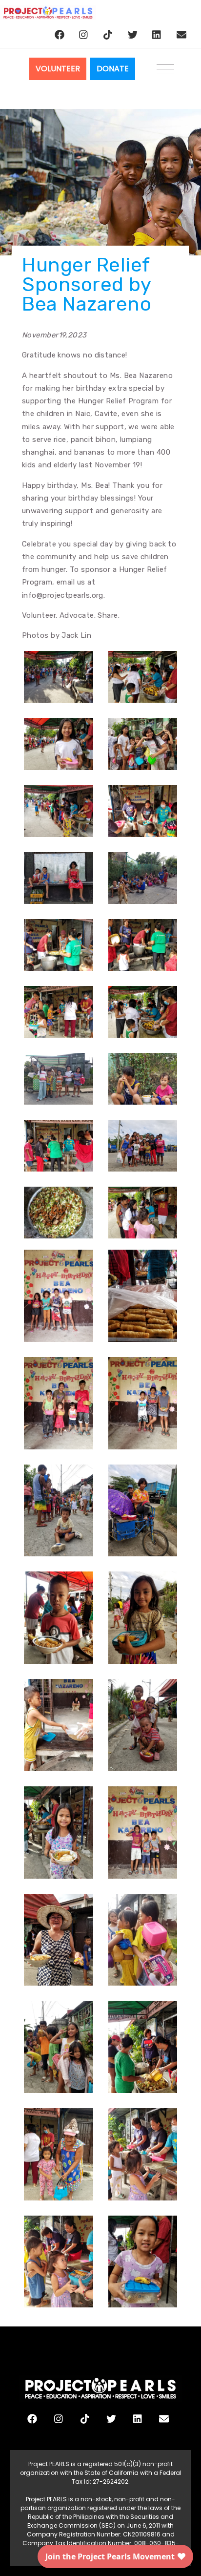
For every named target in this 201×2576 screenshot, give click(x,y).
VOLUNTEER (58, 69)
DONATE (113, 69)
